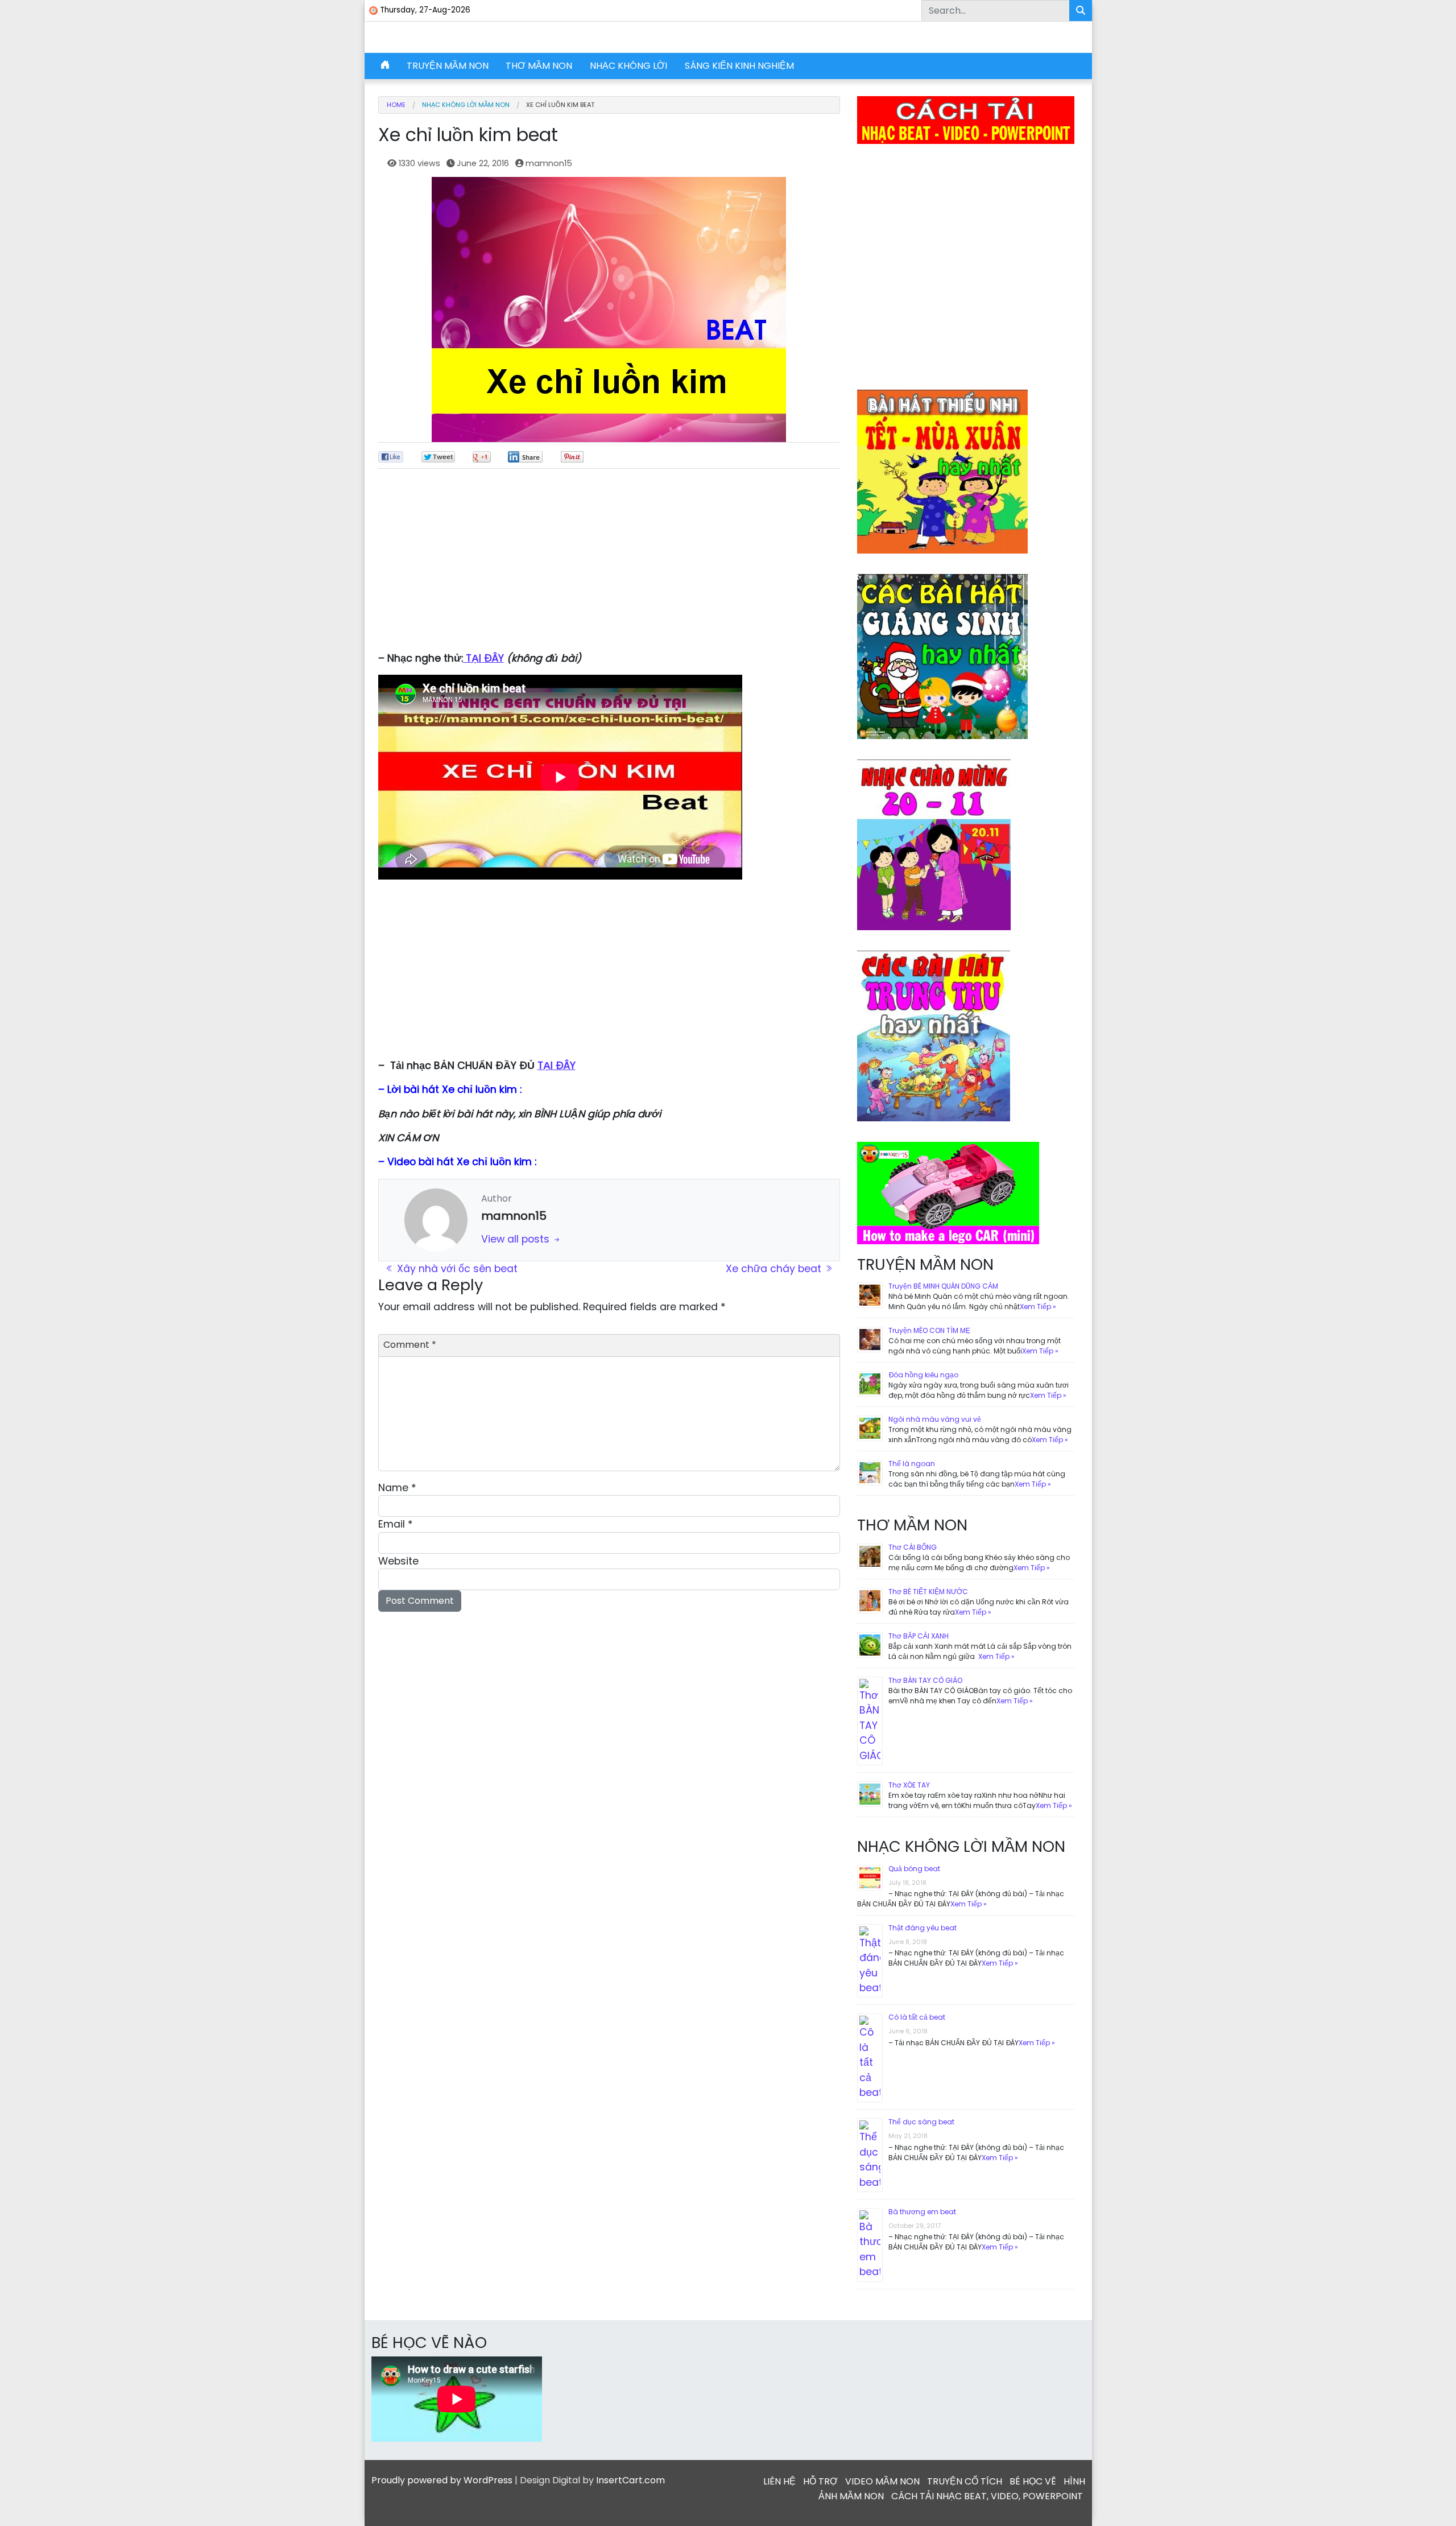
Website (398, 1561)
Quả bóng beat (914, 1869)
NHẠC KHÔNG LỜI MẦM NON (466, 105)
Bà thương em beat (922, 2212)
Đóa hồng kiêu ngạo (923, 1375)
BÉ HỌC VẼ (1033, 2481)
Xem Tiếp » (1038, 1307)
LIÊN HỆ (779, 2481)
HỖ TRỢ (820, 2481)
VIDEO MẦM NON (882, 2481)
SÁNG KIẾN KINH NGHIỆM (739, 66)
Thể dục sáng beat (921, 2122)
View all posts (517, 1239)
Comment (410, 1345)
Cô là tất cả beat (917, 2017)
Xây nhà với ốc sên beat (456, 1269)
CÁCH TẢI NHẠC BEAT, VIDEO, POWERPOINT (987, 2496)
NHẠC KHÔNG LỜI (628, 66)
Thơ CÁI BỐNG (913, 1547)
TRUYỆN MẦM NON (448, 66)
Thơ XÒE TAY (909, 1785)
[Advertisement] (609, 566)
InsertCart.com (630, 2480)
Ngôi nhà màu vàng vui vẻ (935, 1419)
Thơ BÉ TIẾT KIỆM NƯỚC (928, 1592)
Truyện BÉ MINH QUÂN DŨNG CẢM (943, 1286)
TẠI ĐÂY (483, 658)
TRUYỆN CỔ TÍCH (965, 2481)
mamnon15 (549, 163)
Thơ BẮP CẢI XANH (919, 1636)
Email (396, 1524)
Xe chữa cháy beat (775, 1269)
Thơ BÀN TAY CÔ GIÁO (925, 1680)
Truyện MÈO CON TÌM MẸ (929, 1330)
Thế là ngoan (912, 1464)
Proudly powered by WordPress (442, 2480)
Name (397, 1488)
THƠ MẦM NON (539, 66)
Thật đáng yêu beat (923, 1928)
